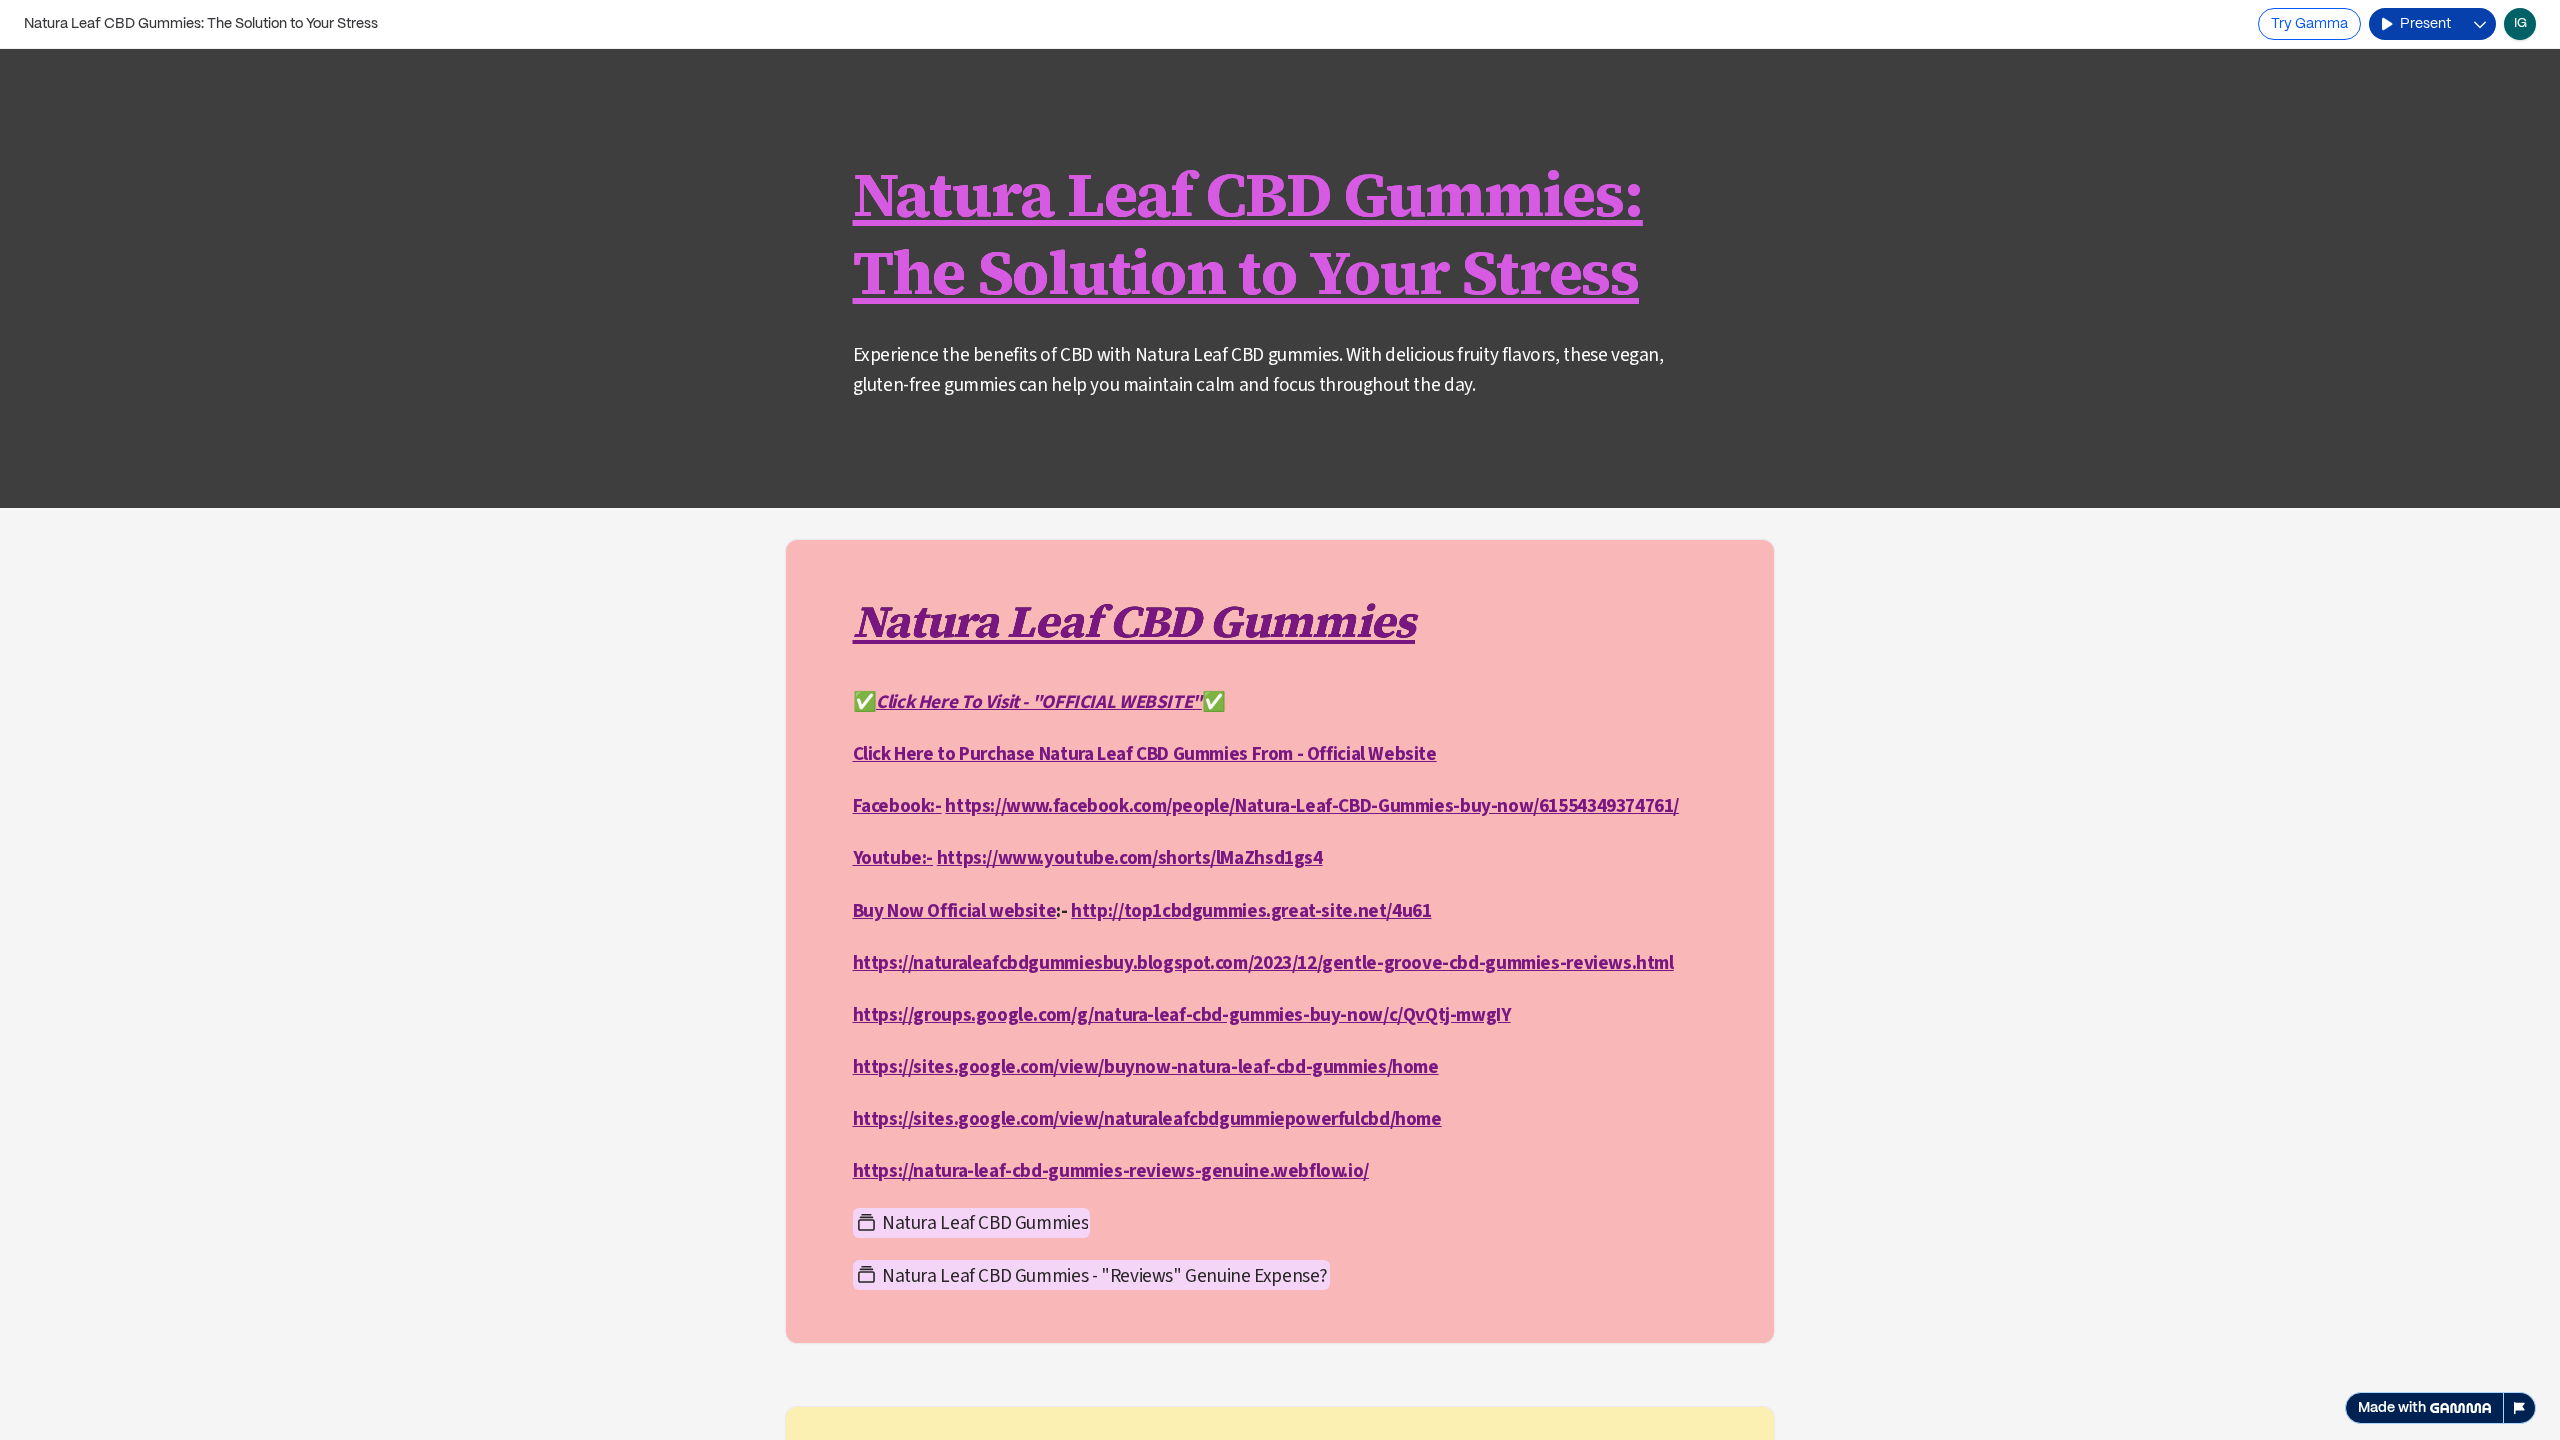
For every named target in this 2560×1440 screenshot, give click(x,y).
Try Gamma (2309, 24)
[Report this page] (2520, 1408)
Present (2425, 24)
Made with (2392, 1408)
